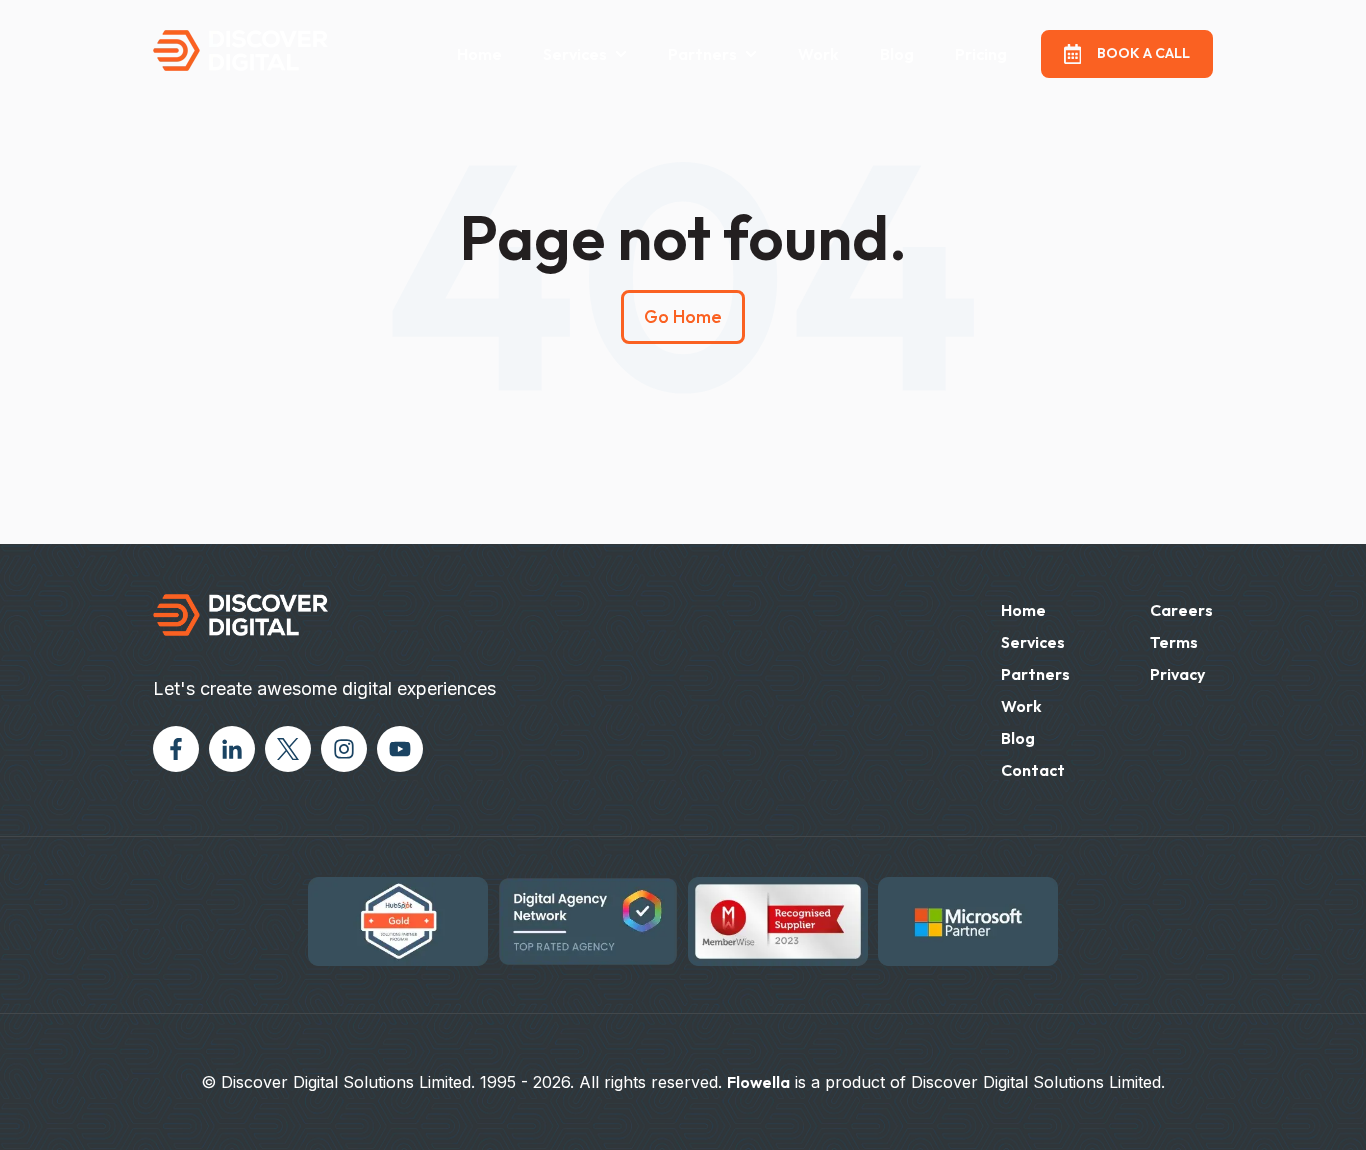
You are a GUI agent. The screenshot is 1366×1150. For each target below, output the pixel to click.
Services (575, 54)
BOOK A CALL (1143, 53)
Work (818, 54)
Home (479, 54)
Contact (1033, 770)
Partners (1035, 674)
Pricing (981, 54)
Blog (897, 54)
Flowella (758, 1082)
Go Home (683, 316)
